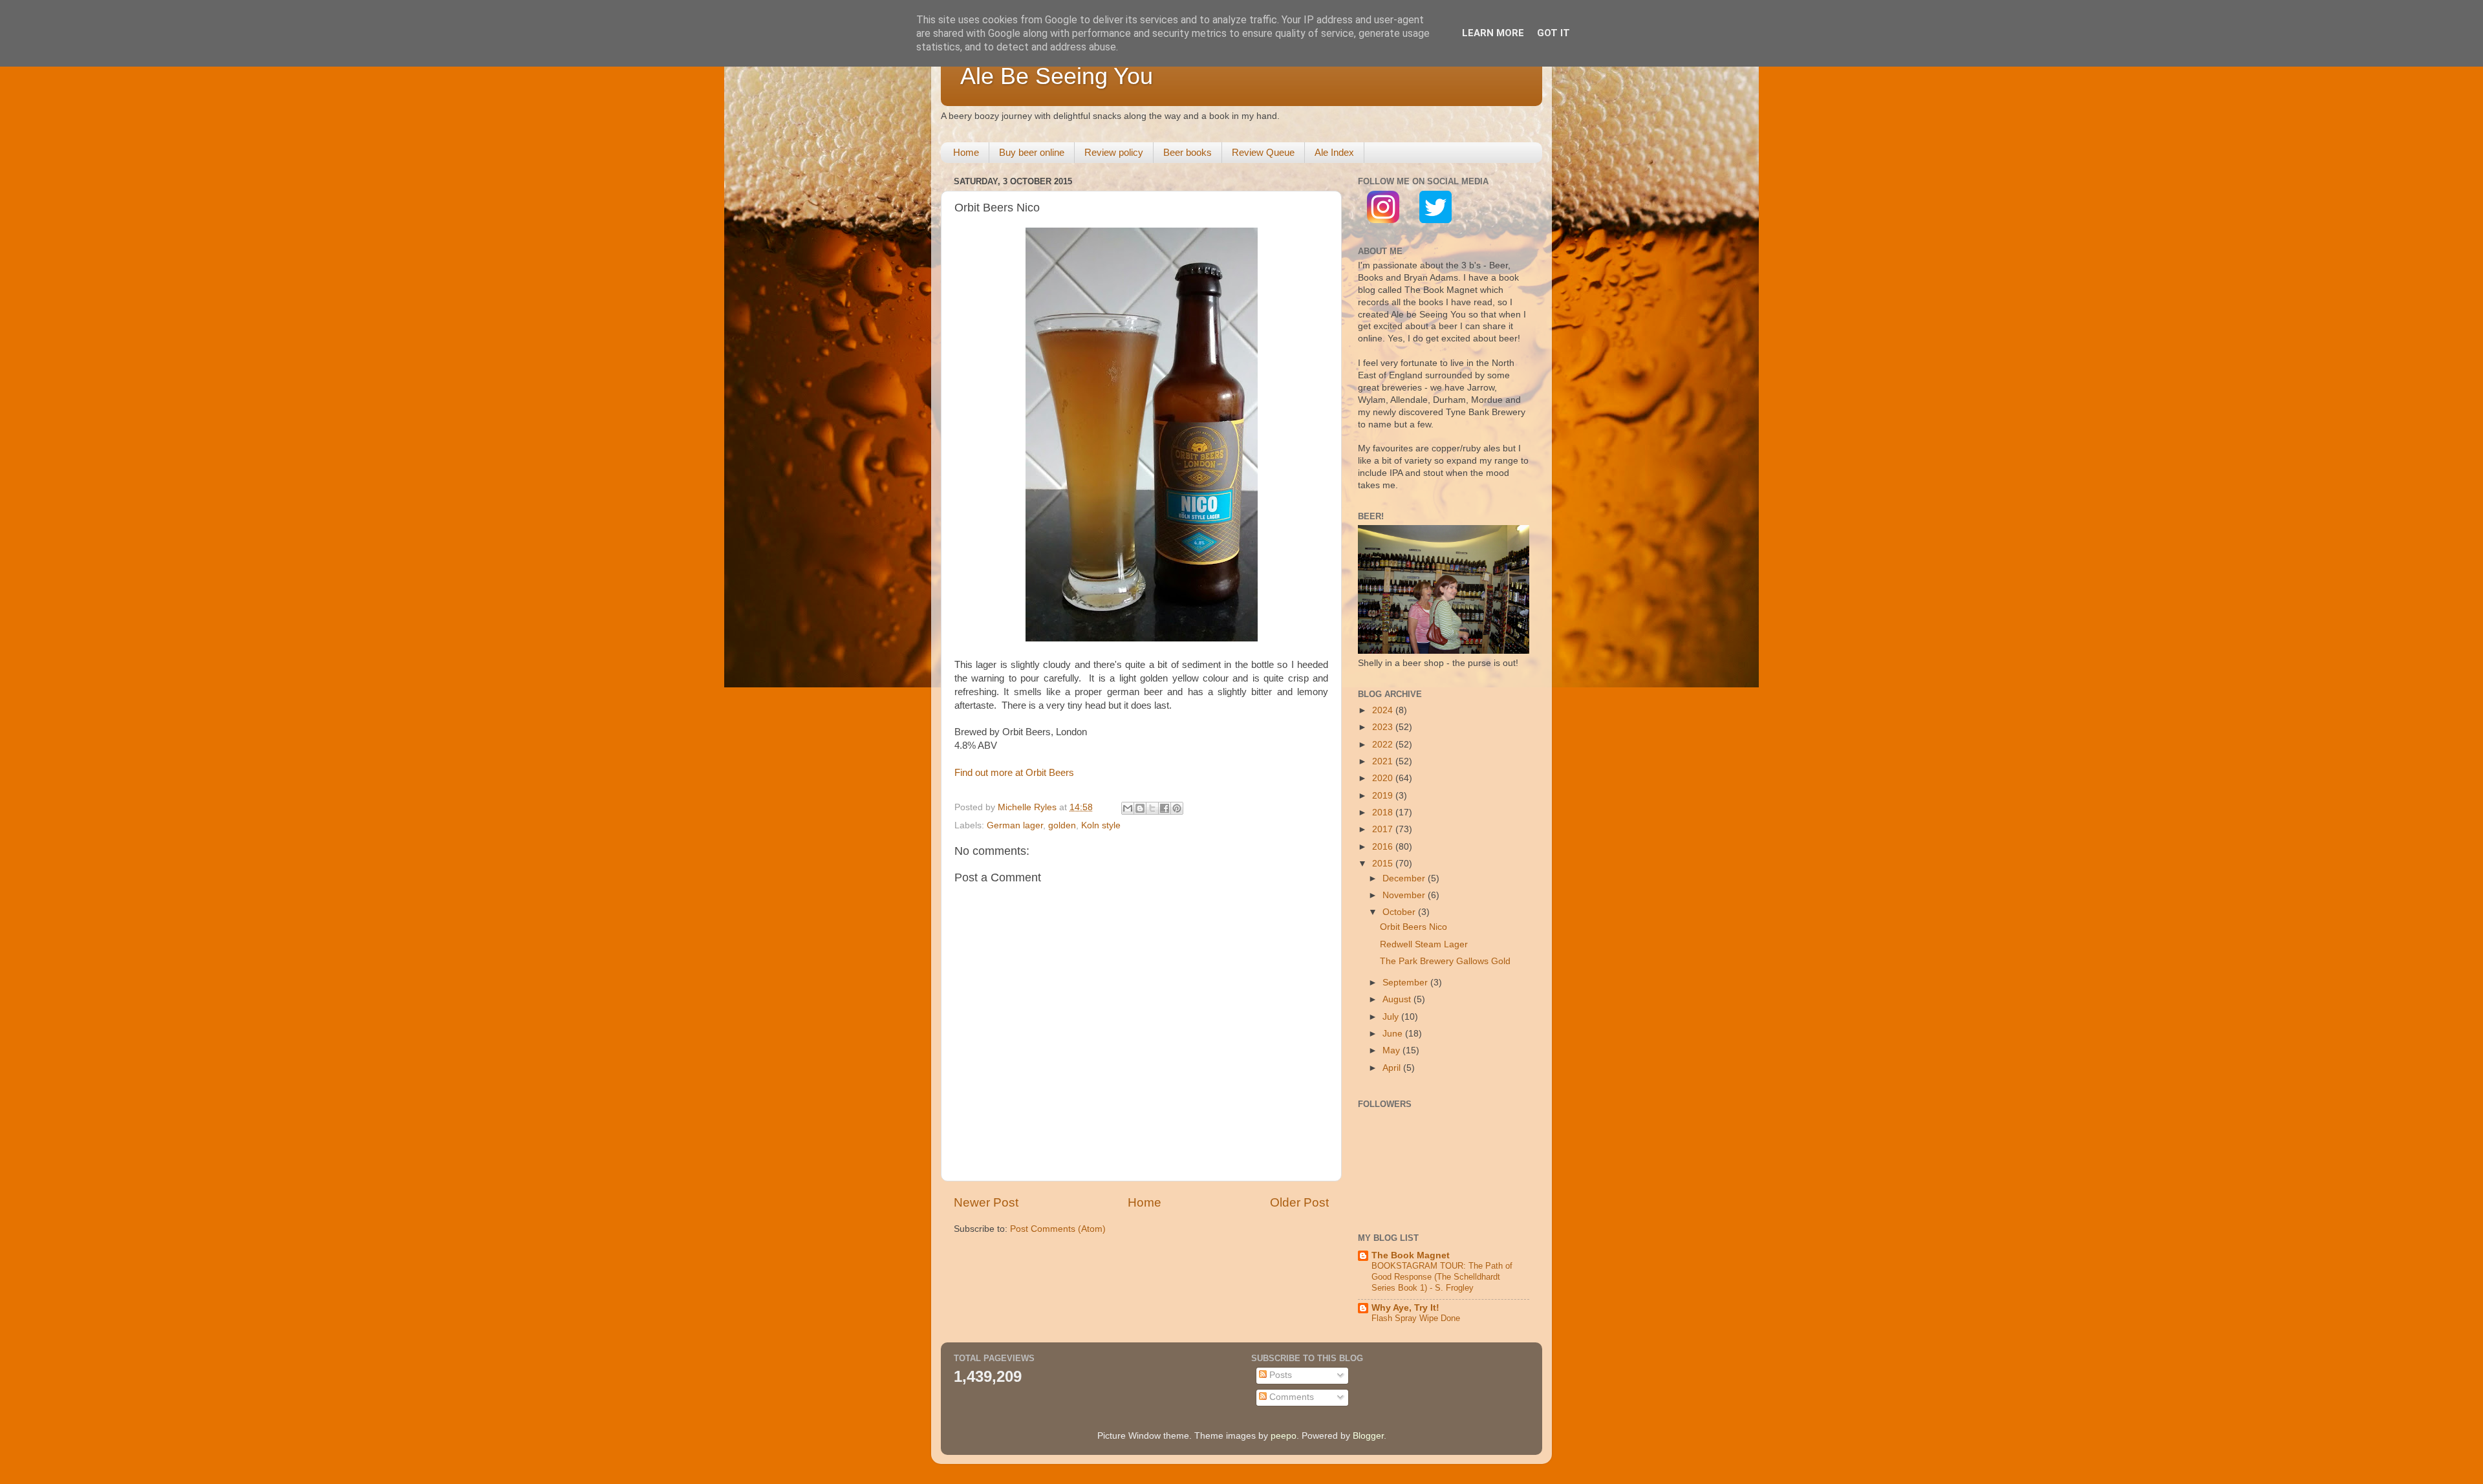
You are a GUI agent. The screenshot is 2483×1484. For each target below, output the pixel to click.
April (1393, 1068)
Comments (1290, 1397)
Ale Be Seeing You (1057, 76)
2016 (1384, 847)
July (1392, 1017)
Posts (1279, 1375)
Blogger (1368, 1436)
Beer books (1188, 152)
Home (966, 152)
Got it (1553, 33)
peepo (1284, 1436)
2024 (1384, 710)
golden (1062, 825)
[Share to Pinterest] (1177, 808)
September (1406, 983)
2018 (1384, 812)
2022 (1384, 745)
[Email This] (1128, 808)
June (1394, 1034)
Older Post (1299, 1202)
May (1392, 1050)
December (1405, 878)
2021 (1384, 761)
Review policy (1114, 152)
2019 (1384, 796)
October (1400, 912)
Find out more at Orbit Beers (1014, 773)
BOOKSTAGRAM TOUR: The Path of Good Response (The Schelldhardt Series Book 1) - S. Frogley (1442, 1276)
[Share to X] (1152, 808)
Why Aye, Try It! (1405, 1308)
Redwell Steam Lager (1424, 944)
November (1405, 895)
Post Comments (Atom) (1058, 1229)
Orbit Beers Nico (1413, 927)
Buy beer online (1032, 152)
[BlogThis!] (1140, 808)
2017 (1384, 829)
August (1398, 999)
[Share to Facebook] (1165, 808)
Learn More (1493, 33)
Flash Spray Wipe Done (1416, 1318)
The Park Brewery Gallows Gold (1445, 961)
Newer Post (986, 1202)
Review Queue (1263, 152)
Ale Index (1334, 152)
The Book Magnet (1411, 1255)
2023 (1384, 727)
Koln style (1101, 825)
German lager (1015, 825)
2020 (1384, 778)
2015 (1384, 864)
